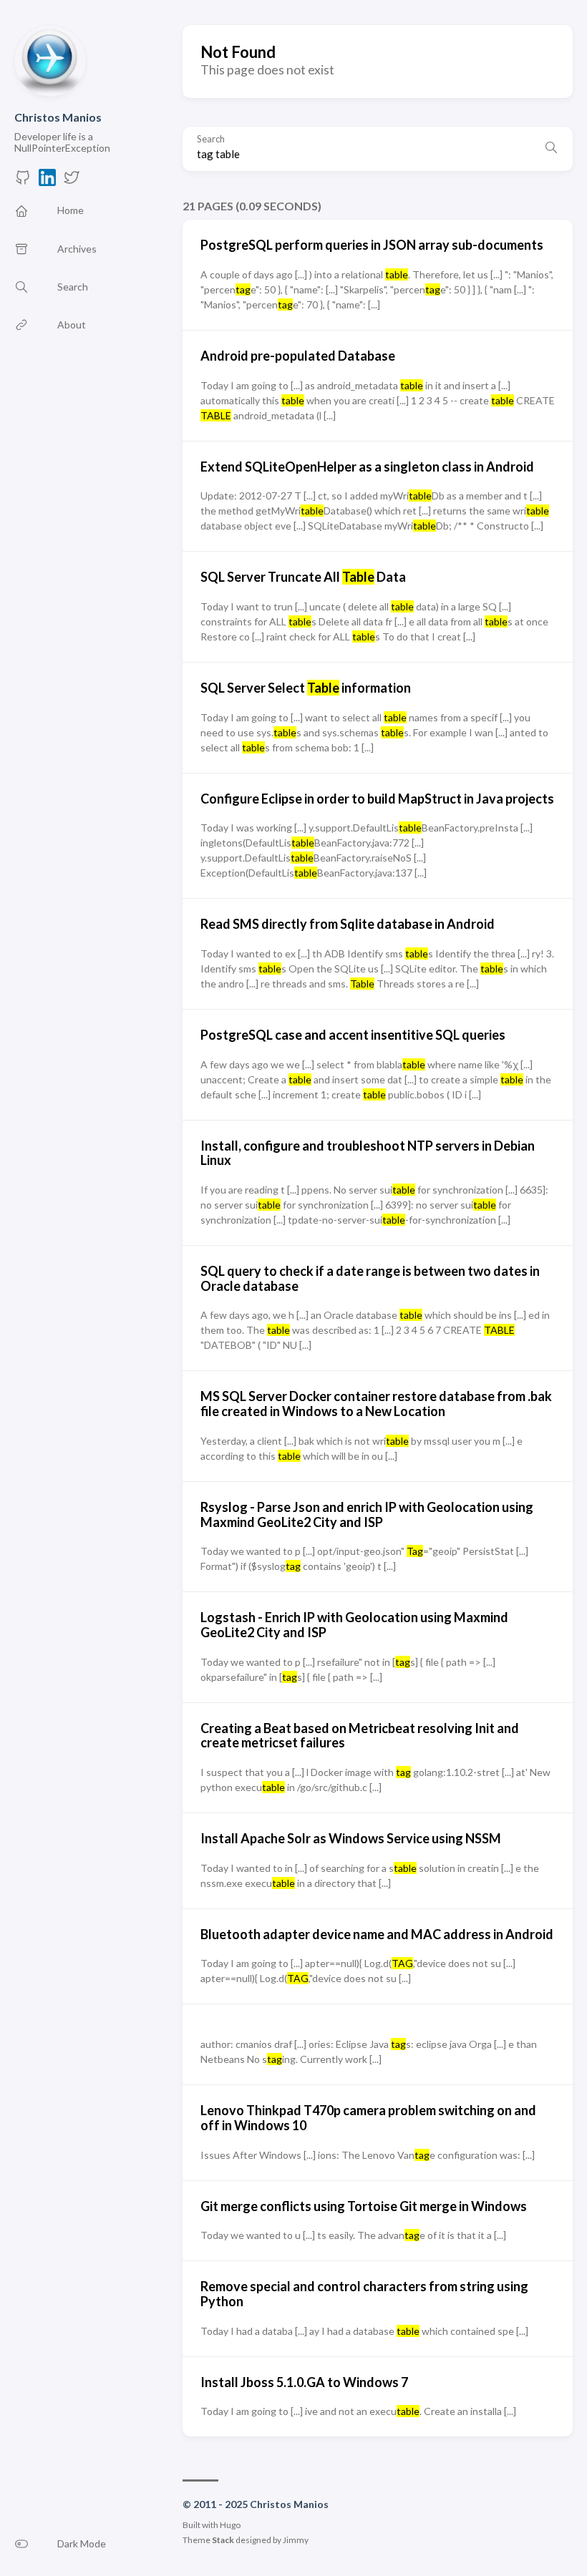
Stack (223, 2540)
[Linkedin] (47, 181)
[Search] (551, 149)
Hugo (230, 2525)
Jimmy (296, 2540)
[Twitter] (72, 181)
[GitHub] (23, 181)
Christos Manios (58, 117)
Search (211, 139)
